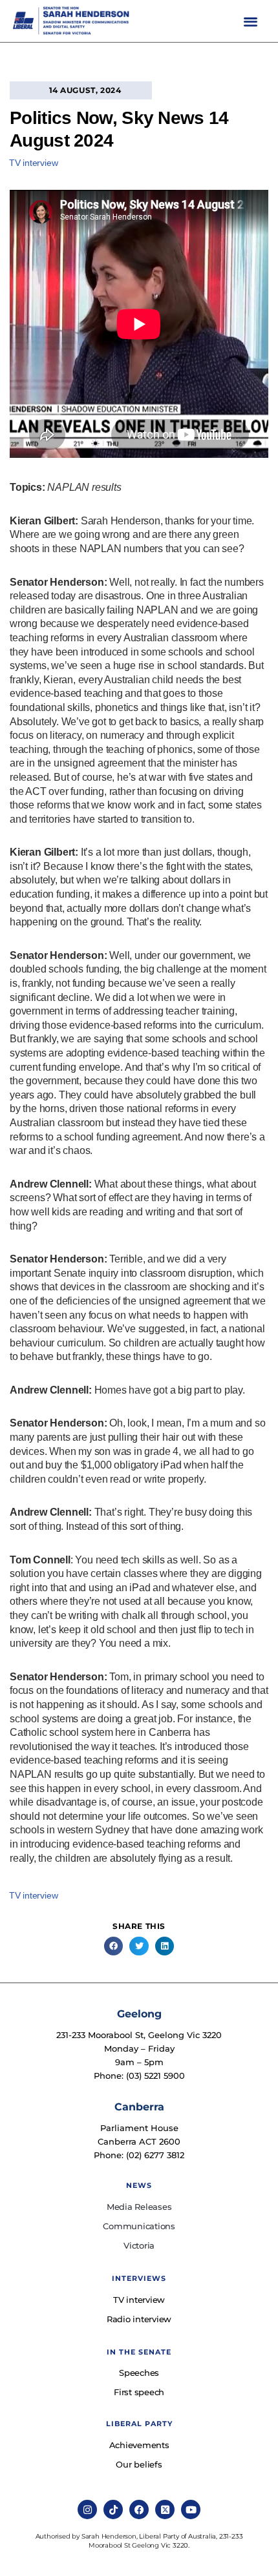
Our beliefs (139, 2464)
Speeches (139, 2373)
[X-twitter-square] (165, 2509)
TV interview (34, 163)
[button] (251, 21)
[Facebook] (139, 2509)
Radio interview (139, 2319)
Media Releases (139, 2207)
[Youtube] (191, 2509)
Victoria (139, 2245)
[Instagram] (87, 2509)
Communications (139, 2226)
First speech (139, 2392)
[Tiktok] (113, 2509)
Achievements (139, 2445)
